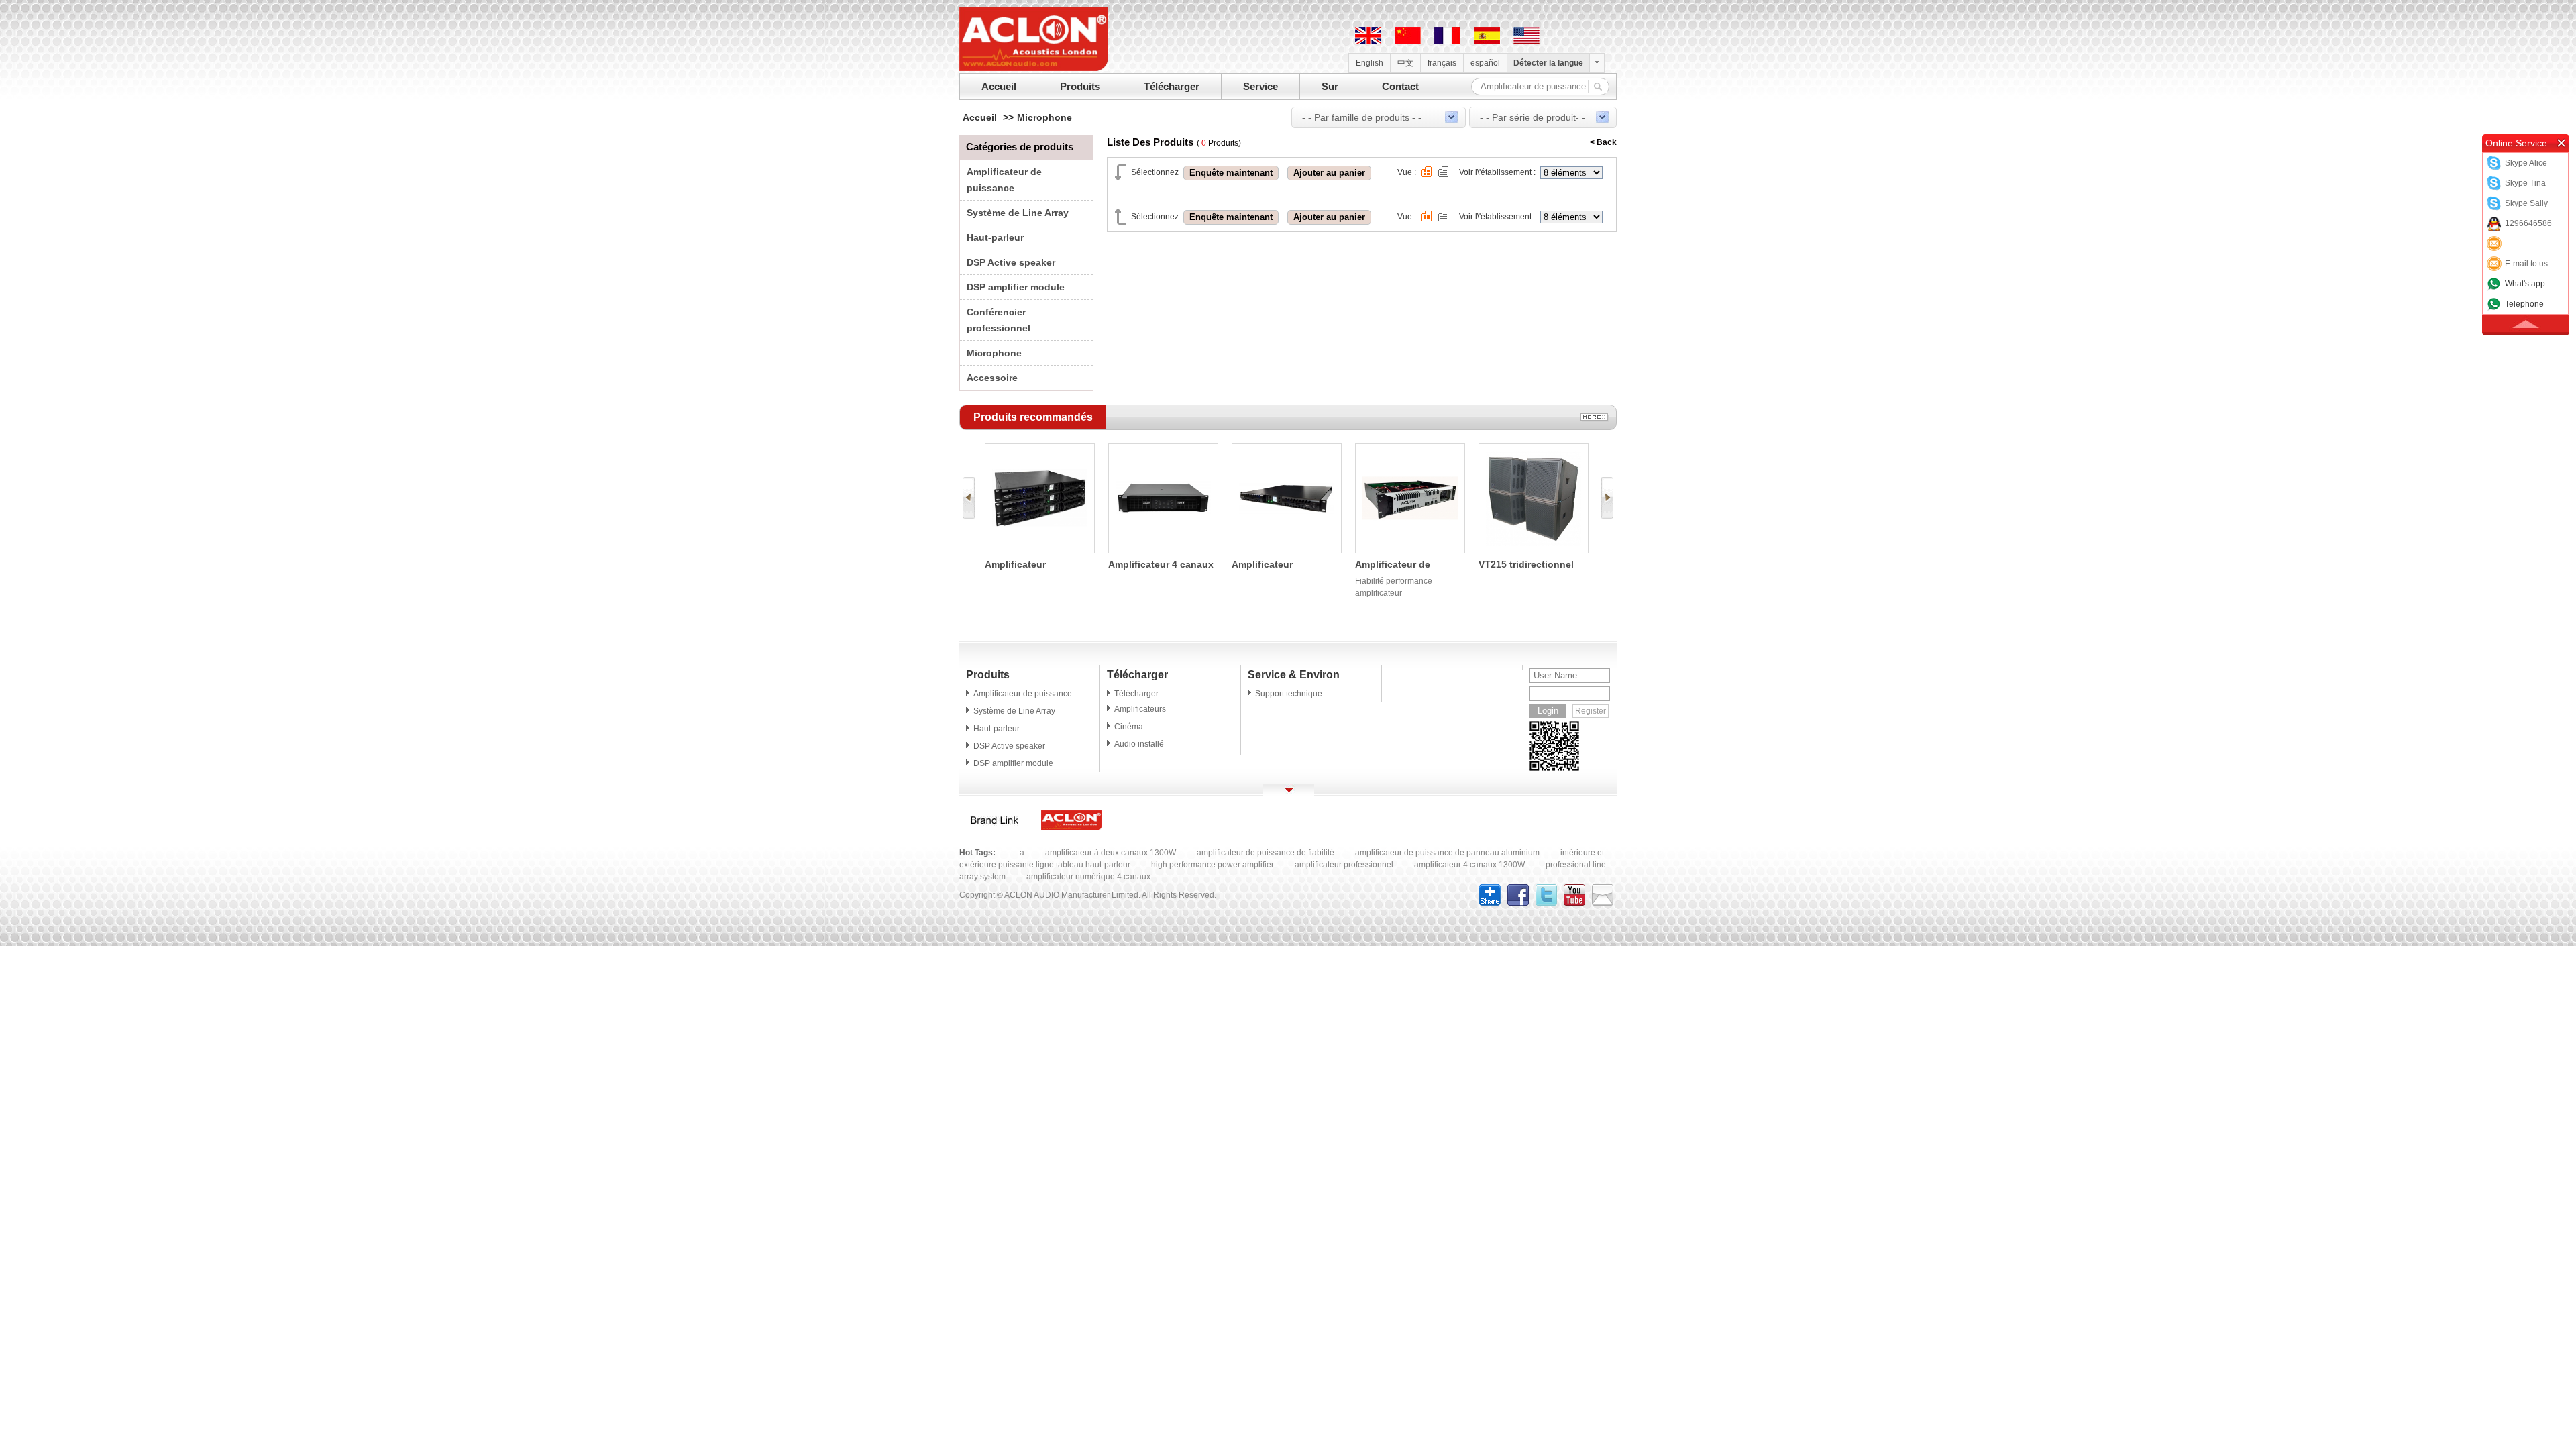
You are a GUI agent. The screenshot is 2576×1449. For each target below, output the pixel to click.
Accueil (999, 86)
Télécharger (1172, 86)
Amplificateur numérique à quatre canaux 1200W (1029, 565)
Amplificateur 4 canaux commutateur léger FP (1161, 565)
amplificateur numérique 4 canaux (1088, 877)
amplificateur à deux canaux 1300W (1111, 853)
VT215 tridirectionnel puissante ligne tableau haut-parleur (1533, 565)
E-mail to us (2526, 264)
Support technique (1289, 694)
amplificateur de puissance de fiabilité (1266, 853)
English (1370, 63)
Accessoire (992, 378)
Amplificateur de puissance (1023, 694)
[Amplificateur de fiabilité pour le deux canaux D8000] (1410, 550)
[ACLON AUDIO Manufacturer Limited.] (1034, 68)
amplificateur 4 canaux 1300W (1469, 865)
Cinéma (1129, 727)
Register (1591, 711)
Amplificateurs (1140, 709)
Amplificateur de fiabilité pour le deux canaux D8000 (1402, 565)
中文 (1405, 63)
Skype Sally (2526, 203)
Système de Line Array (1018, 213)
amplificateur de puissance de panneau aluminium (1447, 853)
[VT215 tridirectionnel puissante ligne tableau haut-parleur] (1534, 550)
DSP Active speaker (1011, 262)
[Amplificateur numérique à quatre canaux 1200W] (1040, 550)
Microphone (1044, 117)
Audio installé (1139, 744)
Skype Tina (2525, 183)
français (1442, 63)
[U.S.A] (1526, 42)
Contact (1400, 86)
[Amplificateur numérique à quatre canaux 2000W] (1287, 550)
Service (1260, 86)
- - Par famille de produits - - (1362, 117)
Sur (1330, 86)
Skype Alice (2526, 163)
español (1485, 63)
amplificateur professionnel (1344, 865)
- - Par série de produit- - (1533, 117)
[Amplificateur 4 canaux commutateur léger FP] (1163, 550)
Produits (1080, 86)
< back (1603, 142)
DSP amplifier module (1016, 287)
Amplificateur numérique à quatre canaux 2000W (1276, 565)
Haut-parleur (995, 237)
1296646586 (2528, 223)
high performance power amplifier (1213, 865)
